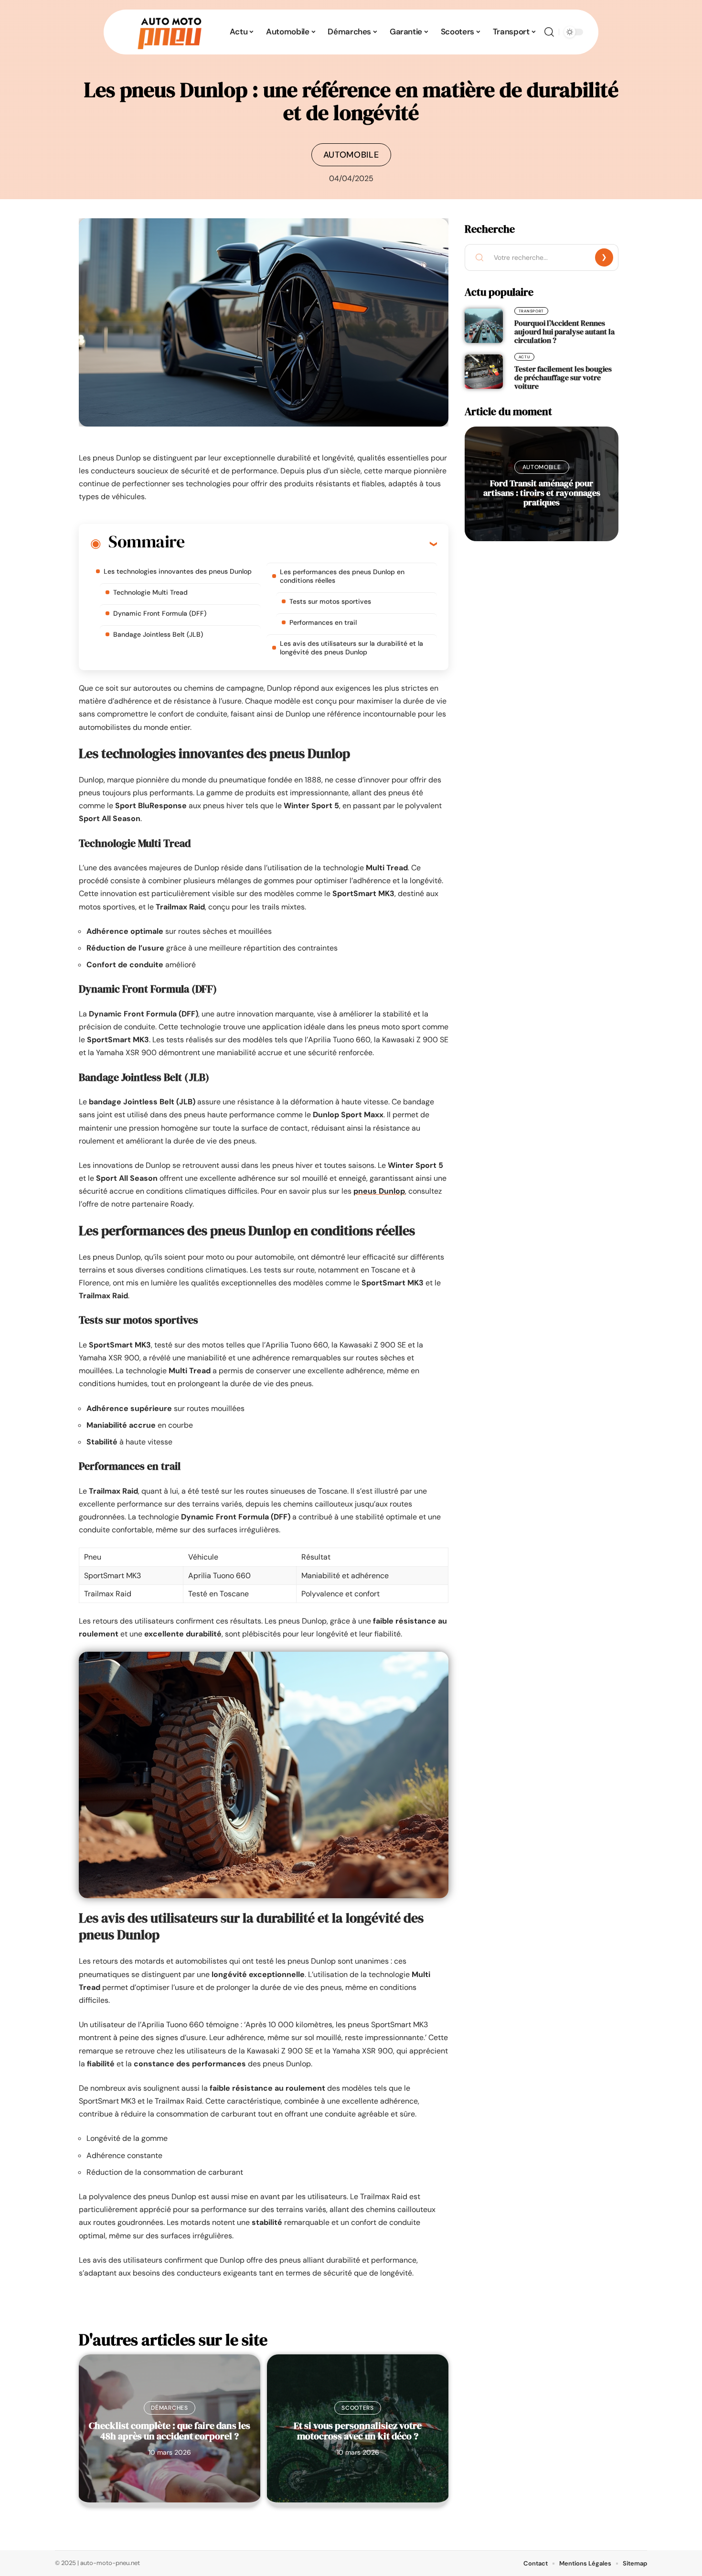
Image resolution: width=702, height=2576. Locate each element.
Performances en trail (323, 622)
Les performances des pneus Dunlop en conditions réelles (342, 576)
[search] (549, 32)
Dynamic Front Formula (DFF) (160, 613)
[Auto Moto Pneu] (170, 32)
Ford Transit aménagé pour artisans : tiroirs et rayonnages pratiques (542, 493)
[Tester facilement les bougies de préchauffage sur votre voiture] (484, 372)
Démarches (169, 2408)
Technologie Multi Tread (150, 592)
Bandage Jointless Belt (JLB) (158, 634)
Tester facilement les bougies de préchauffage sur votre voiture (563, 377)
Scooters (358, 2408)
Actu (524, 357)
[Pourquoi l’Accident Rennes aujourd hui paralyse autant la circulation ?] (484, 326)
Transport (531, 311)
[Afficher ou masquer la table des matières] (311, 544)
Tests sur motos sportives (330, 601)
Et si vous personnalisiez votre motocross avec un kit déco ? (358, 2431)
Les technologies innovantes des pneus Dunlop (178, 571)
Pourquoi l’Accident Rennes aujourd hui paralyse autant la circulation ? (564, 331)
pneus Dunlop (379, 1191)
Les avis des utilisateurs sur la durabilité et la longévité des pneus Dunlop (351, 648)
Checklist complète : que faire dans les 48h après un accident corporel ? (170, 2431)
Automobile (351, 155)
